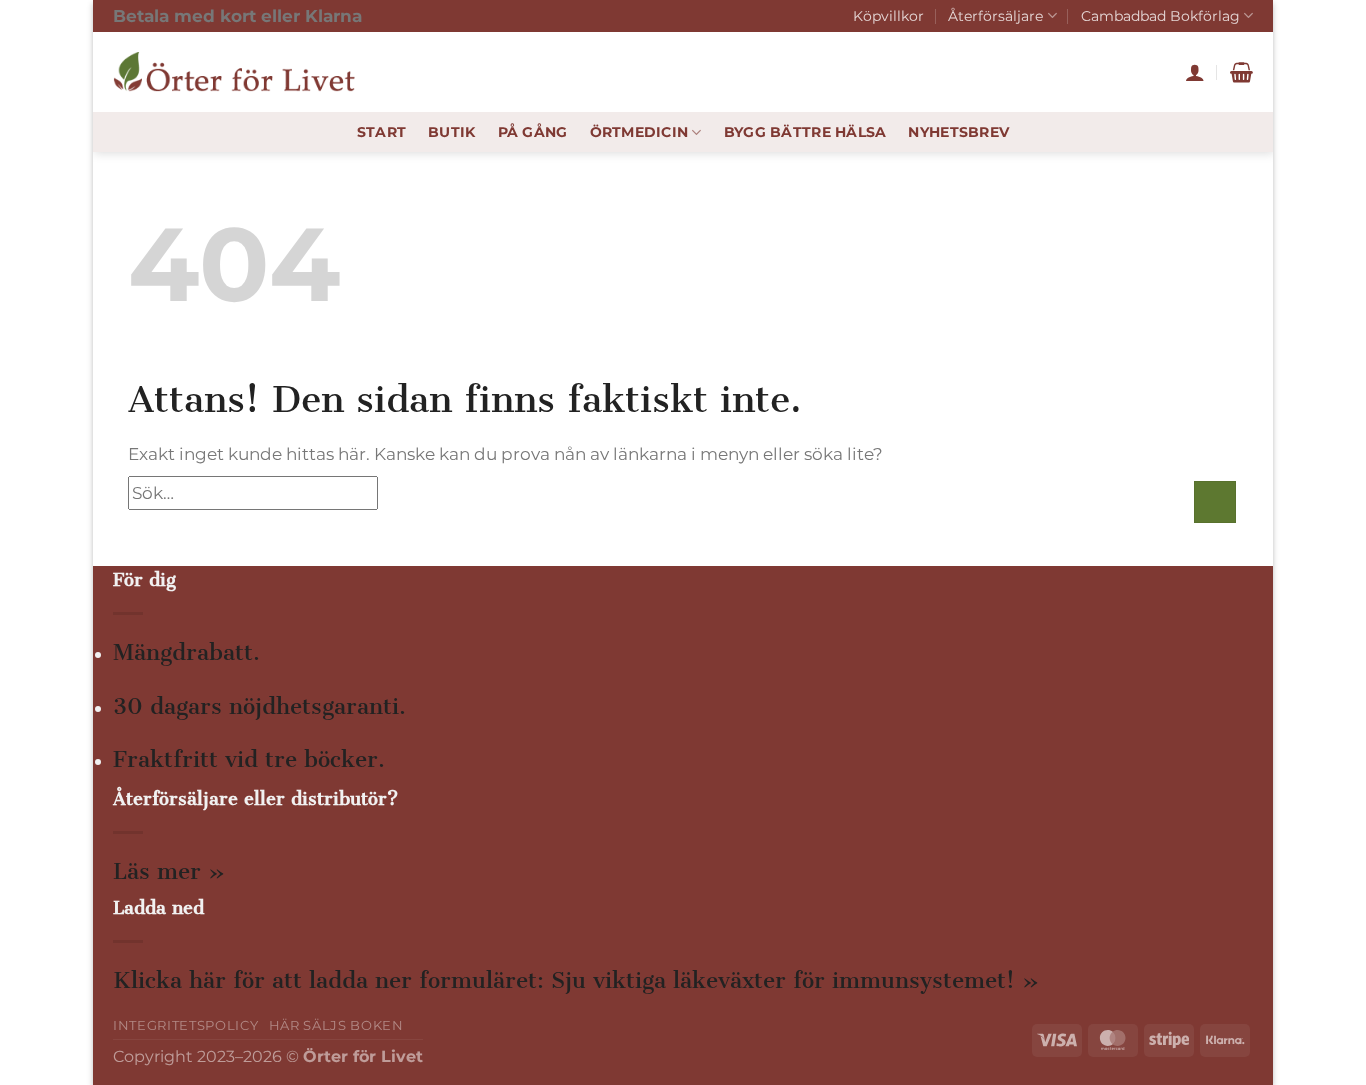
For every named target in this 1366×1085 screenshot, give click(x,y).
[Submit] (1215, 502)
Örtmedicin (639, 132)
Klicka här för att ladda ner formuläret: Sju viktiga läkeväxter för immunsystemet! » (576, 980)
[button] (1195, 72)
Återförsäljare (995, 16)
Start (381, 132)
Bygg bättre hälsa (805, 132)
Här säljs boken (336, 1025)
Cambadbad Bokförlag (1160, 16)
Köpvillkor (888, 16)
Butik (451, 132)
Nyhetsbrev (958, 132)
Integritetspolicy (185, 1025)
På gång (533, 132)
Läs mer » (169, 871)
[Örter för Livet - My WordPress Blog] (238, 72)
